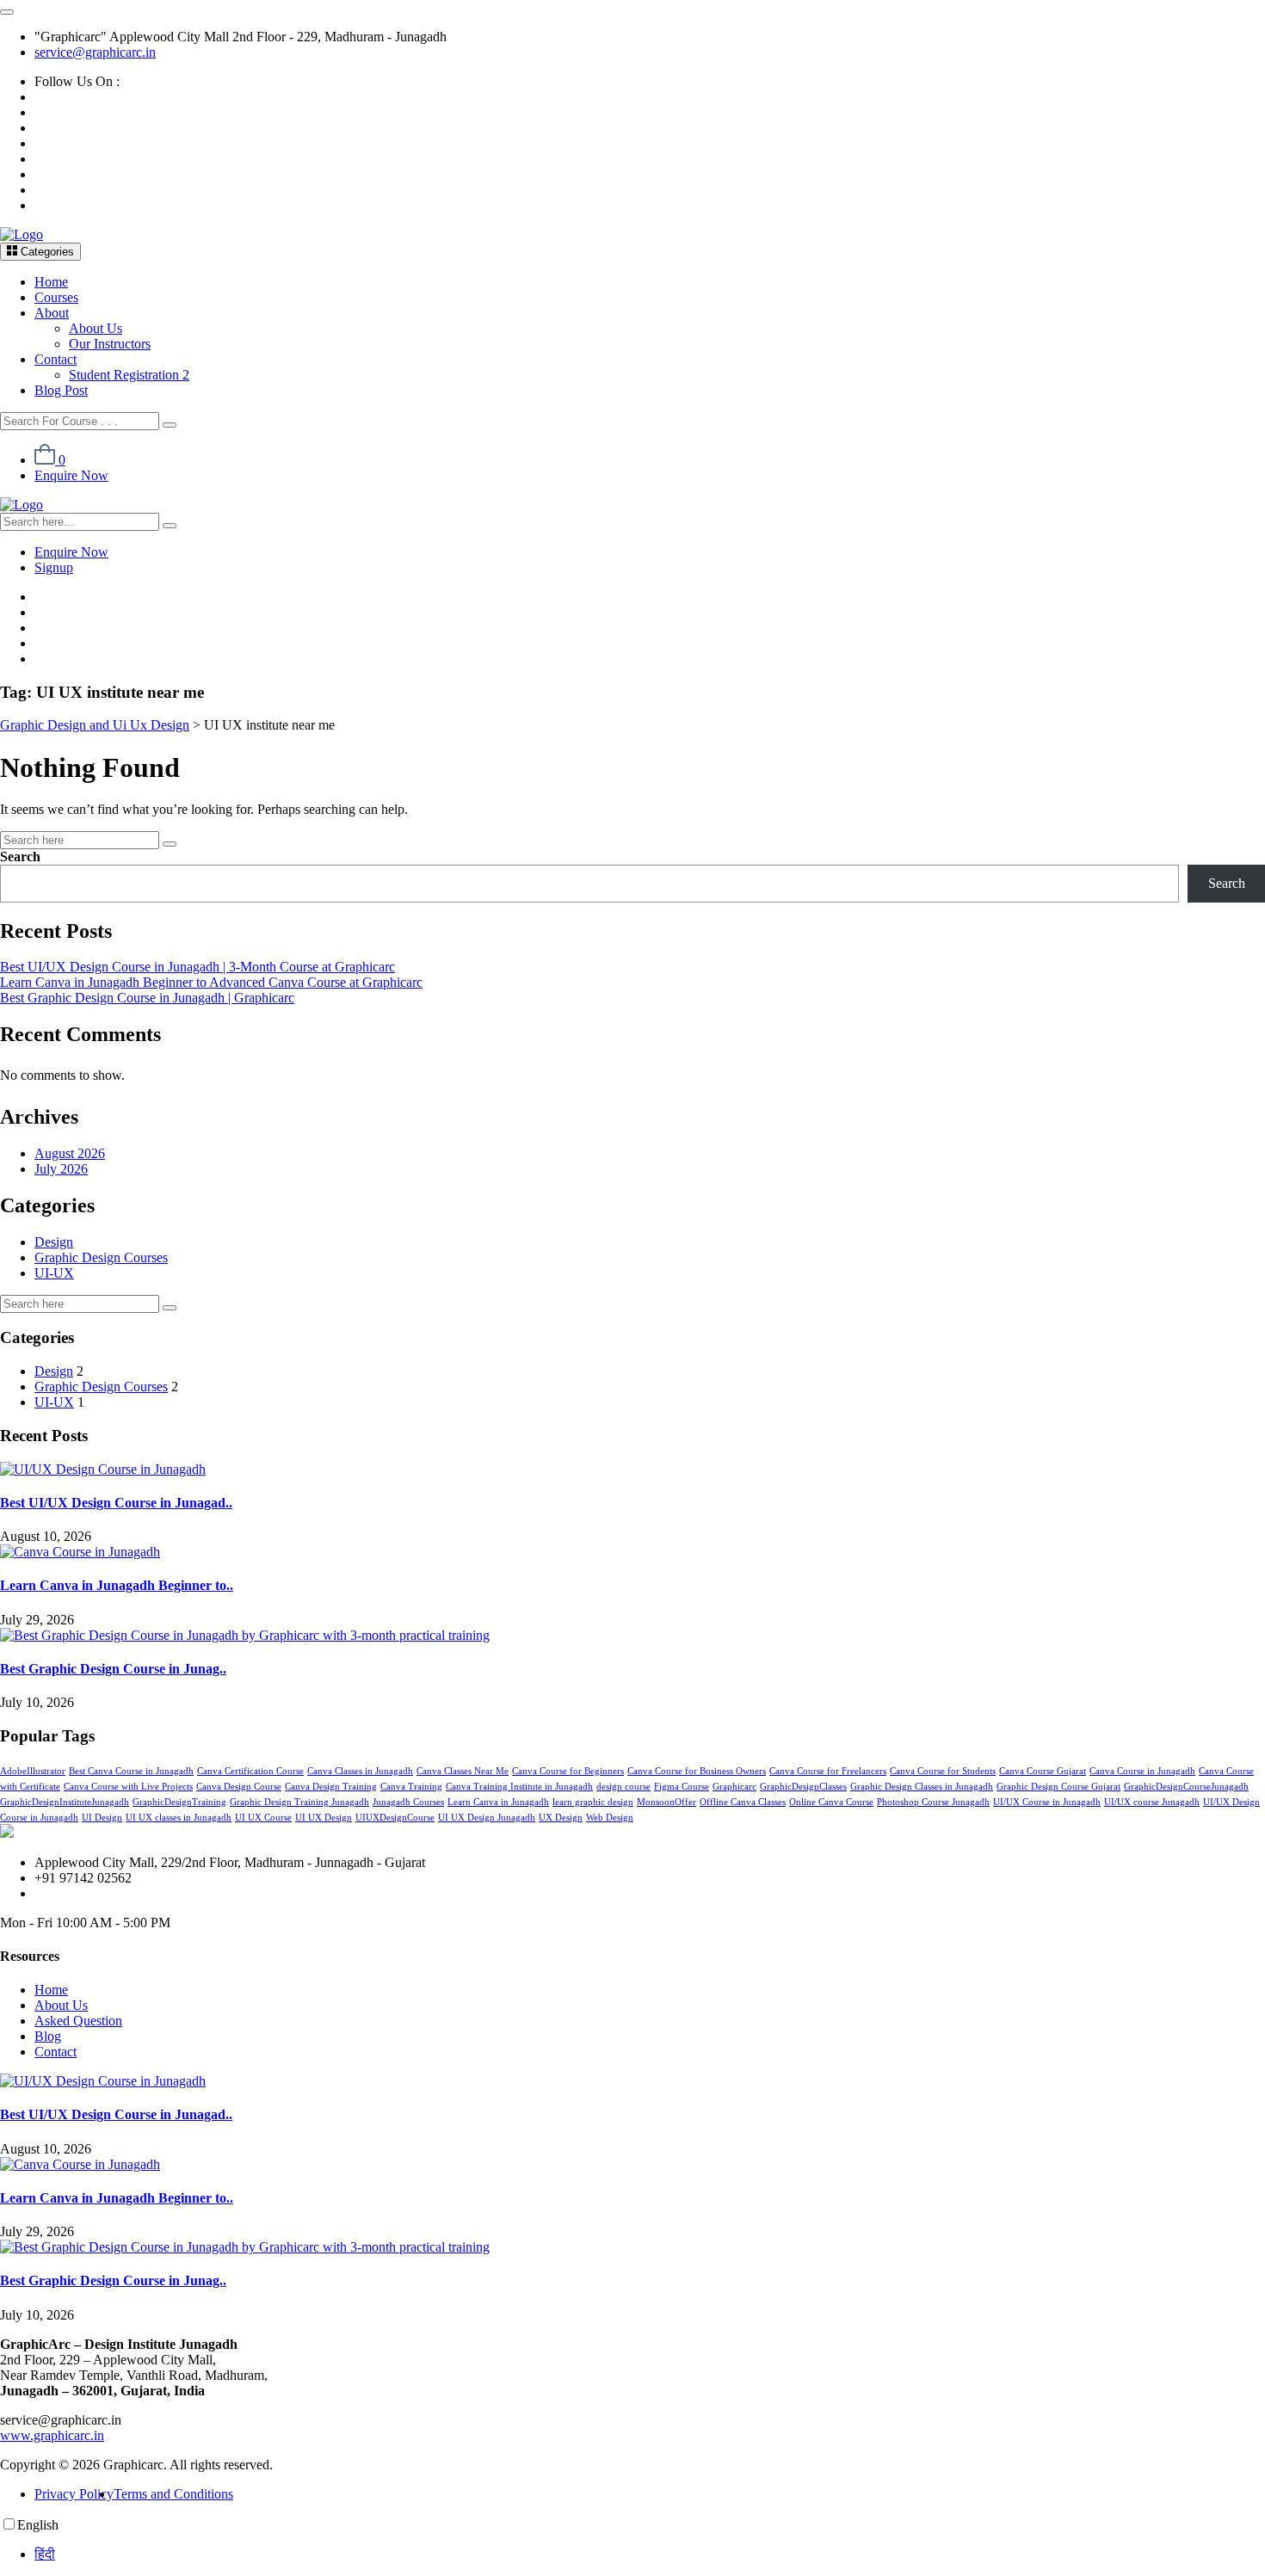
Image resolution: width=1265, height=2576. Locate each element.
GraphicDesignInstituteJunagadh (65, 1802)
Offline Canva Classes (743, 1802)
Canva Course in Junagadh (1142, 1771)
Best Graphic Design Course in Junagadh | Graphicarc (147, 998)
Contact (56, 359)
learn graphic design (593, 1802)
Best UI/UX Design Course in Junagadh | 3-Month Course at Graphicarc (197, 967)
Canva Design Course (239, 1787)
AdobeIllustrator (33, 1771)
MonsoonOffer (666, 1802)
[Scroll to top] (7, 12)
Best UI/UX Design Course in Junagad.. (116, 1503)
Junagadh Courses (408, 1802)
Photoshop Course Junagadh (933, 1802)
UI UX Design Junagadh (487, 1818)
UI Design (102, 1818)
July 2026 (61, 1169)
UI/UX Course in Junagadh (1047, 1802)
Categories (46, 252)
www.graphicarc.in (52, 2435)
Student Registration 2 (129, 375)
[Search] (170, 425)
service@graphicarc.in (95, 52)
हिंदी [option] (45, 2554)
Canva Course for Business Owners (697, 1771)
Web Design (610, 1818)
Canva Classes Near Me (463, 1771)
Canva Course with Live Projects (128, 1787)
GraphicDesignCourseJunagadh (1186, 1787)
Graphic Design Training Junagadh (299, 1802)
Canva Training (411, 1787)
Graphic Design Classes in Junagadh (922, 1787)
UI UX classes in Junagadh (179, 1818)
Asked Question (78, 2021)
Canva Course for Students (943, 1771)
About (52, 313)
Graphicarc (734, 1787)
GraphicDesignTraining (179, 1802)
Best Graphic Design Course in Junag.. (113, 1669)
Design (54, 1242)
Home (51, 282)
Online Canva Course (831, 1802)
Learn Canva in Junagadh (498, 1802)
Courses (56, 297)
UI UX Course (263, 1818)
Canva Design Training (331, 1787)
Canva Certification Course (250, 1771)
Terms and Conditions (173, 2494)
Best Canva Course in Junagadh (131, 1771)
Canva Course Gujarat (1043, 1771)
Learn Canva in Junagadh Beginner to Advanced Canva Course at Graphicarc (211, 982)
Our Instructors (110, 344)
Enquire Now (71, 475)
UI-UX (54, 1273)
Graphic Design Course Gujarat (1058, 1787)
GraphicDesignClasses (803, 1787)
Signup (54, 567)
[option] (650, 2554)
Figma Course (682, 1787)
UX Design (561, 1818)
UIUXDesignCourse (395, 1818)
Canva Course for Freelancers (828, 1771)
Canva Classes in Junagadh (360, 1771)
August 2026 (70, 1153)
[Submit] (170, 844)
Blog (48, 2036)
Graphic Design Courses (101, 1257)
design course (623, 1787)
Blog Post (61, 390)
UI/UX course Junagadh (1152, 1802)
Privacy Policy (74, 2494)
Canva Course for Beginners (568, 1771)
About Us (96, 328)
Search (20, 857)
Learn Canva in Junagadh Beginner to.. (117, 1585)
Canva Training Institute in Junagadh (519, 1787)
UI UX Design (324, 1818)
